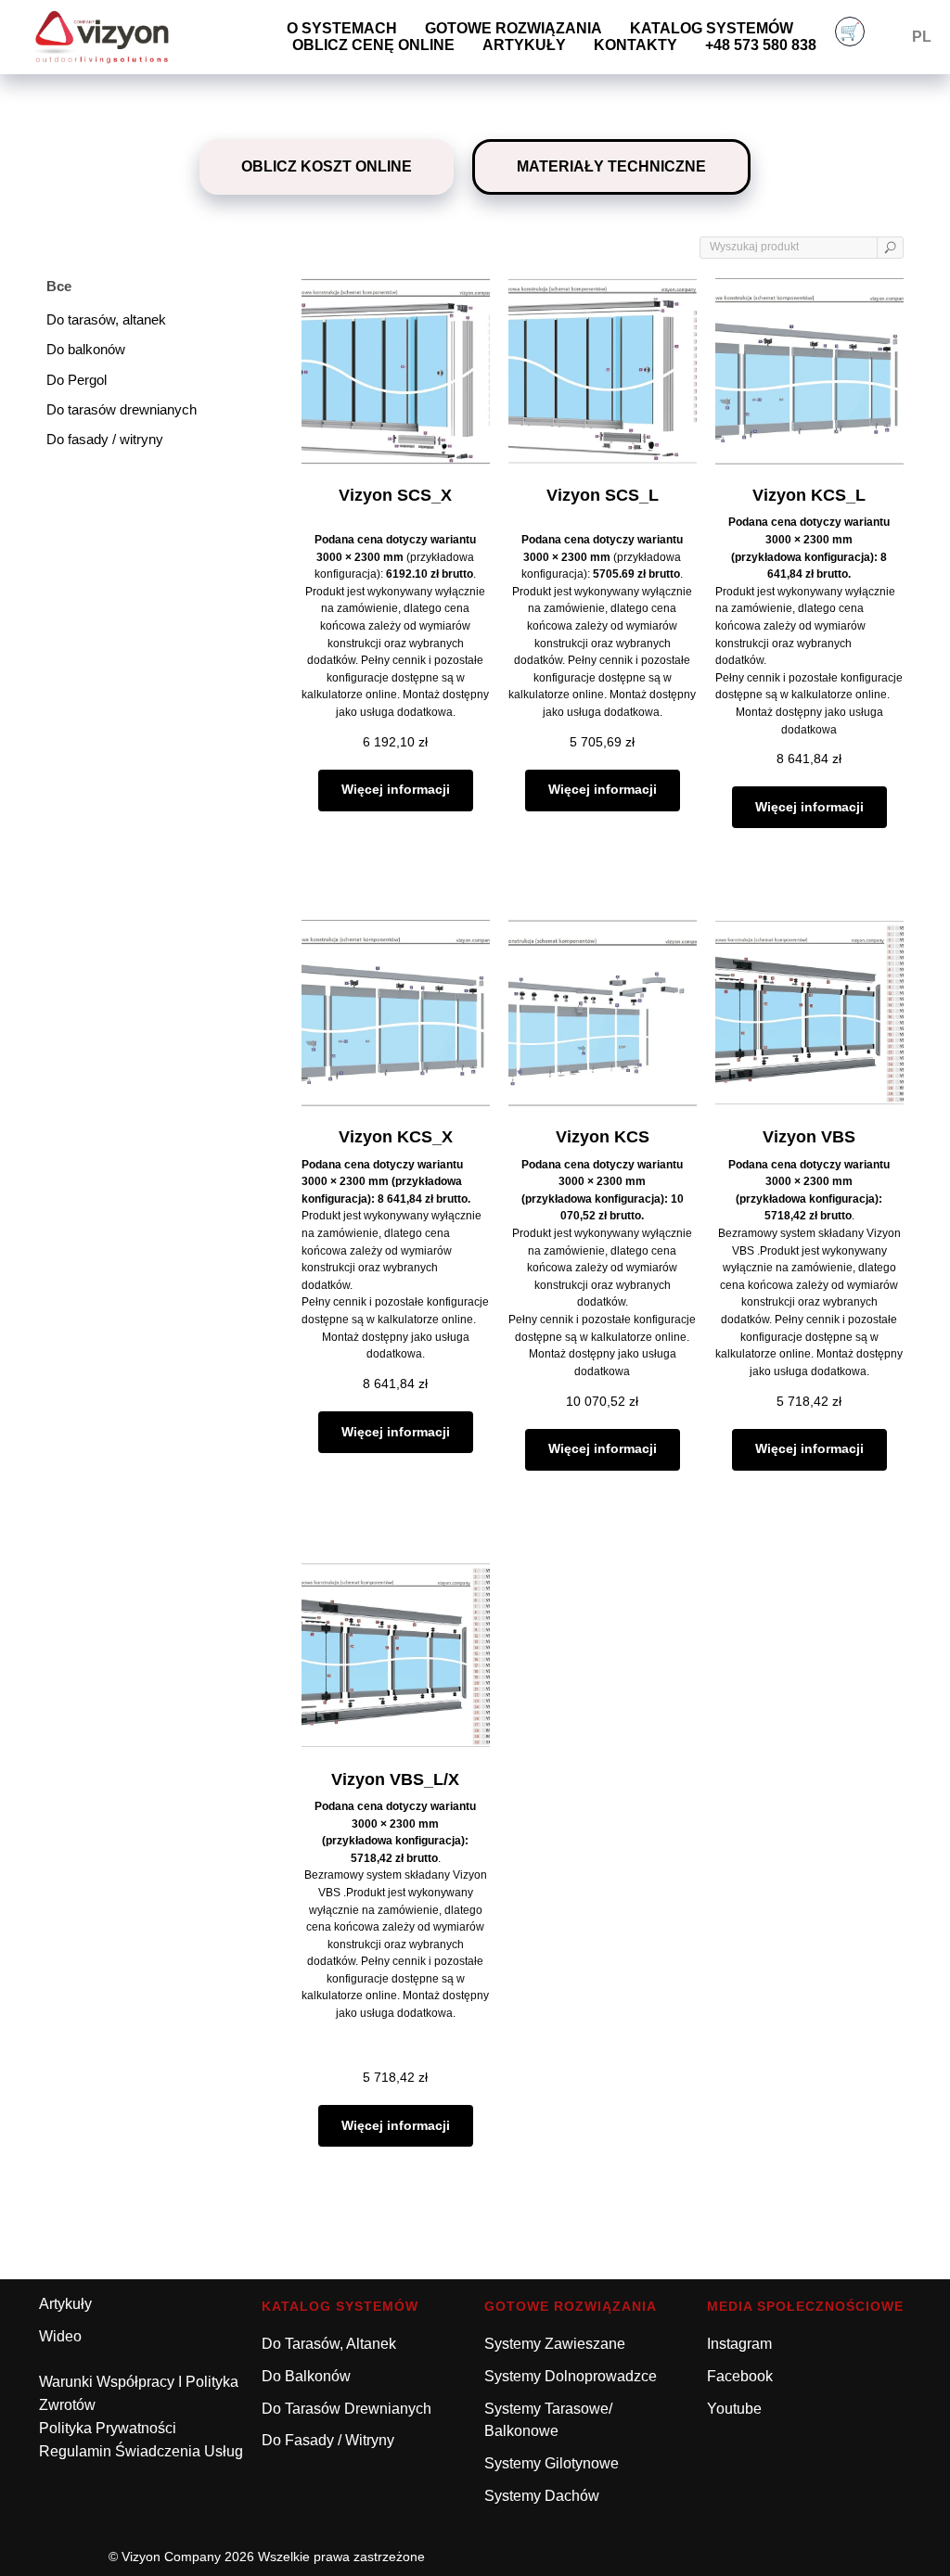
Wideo (60, 2336)
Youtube (734, 2409)
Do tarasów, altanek (329, 2344)
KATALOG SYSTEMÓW (340, 2306)
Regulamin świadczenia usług (141, 2451)
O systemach (342, 28)
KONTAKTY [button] (635, 45)
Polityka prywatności (108, 2428)
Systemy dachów (542, 2496)
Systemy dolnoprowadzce (571, 2376)
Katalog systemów (712, 28)
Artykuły (524, 45)
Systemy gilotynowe (552, 2463)
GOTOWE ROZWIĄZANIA (514, 28)
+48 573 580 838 (761, 45)
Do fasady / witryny (328, 2440)
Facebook (740, 2376)
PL (922, 37)
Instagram (739, 2344)
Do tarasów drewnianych (347, 2409)
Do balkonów (306, 2376)
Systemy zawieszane (555, 2344)
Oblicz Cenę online (373, 45)
